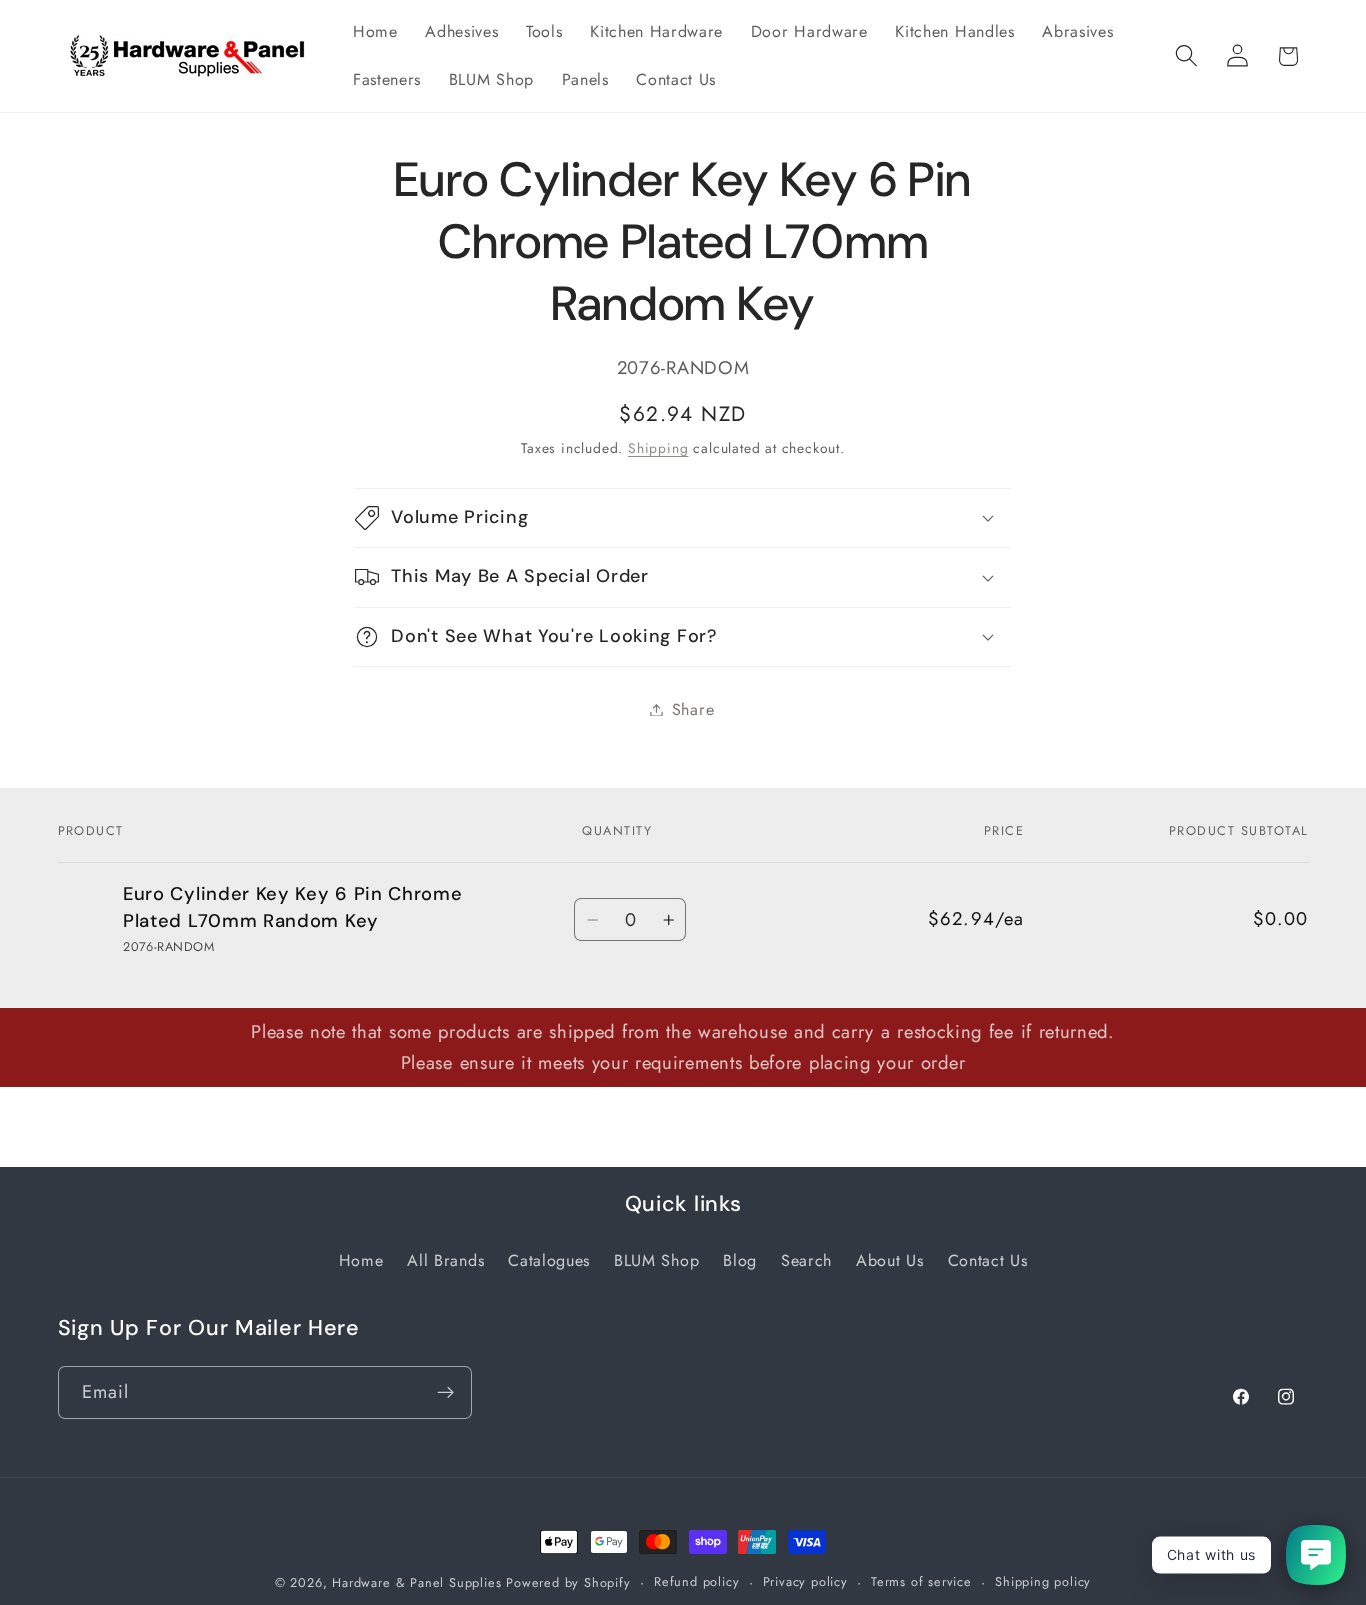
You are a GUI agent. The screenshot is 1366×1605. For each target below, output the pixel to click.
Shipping (658, 447)
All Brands (445, 1260)
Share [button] (693, 709)
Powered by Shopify (568, 1582)
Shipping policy (1043, 1581)
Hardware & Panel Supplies (416, 1582)
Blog (740, 1260)
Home (361, 1260)
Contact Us (988, 1260)
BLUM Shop (656, 1260)
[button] (1186, 56)
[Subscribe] (445, 1393)
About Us (890, 1260)
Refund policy (696, 1581)
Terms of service (921, 1581)
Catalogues (549, 1260)
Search (806, 1260)
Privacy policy (805, 1581)
